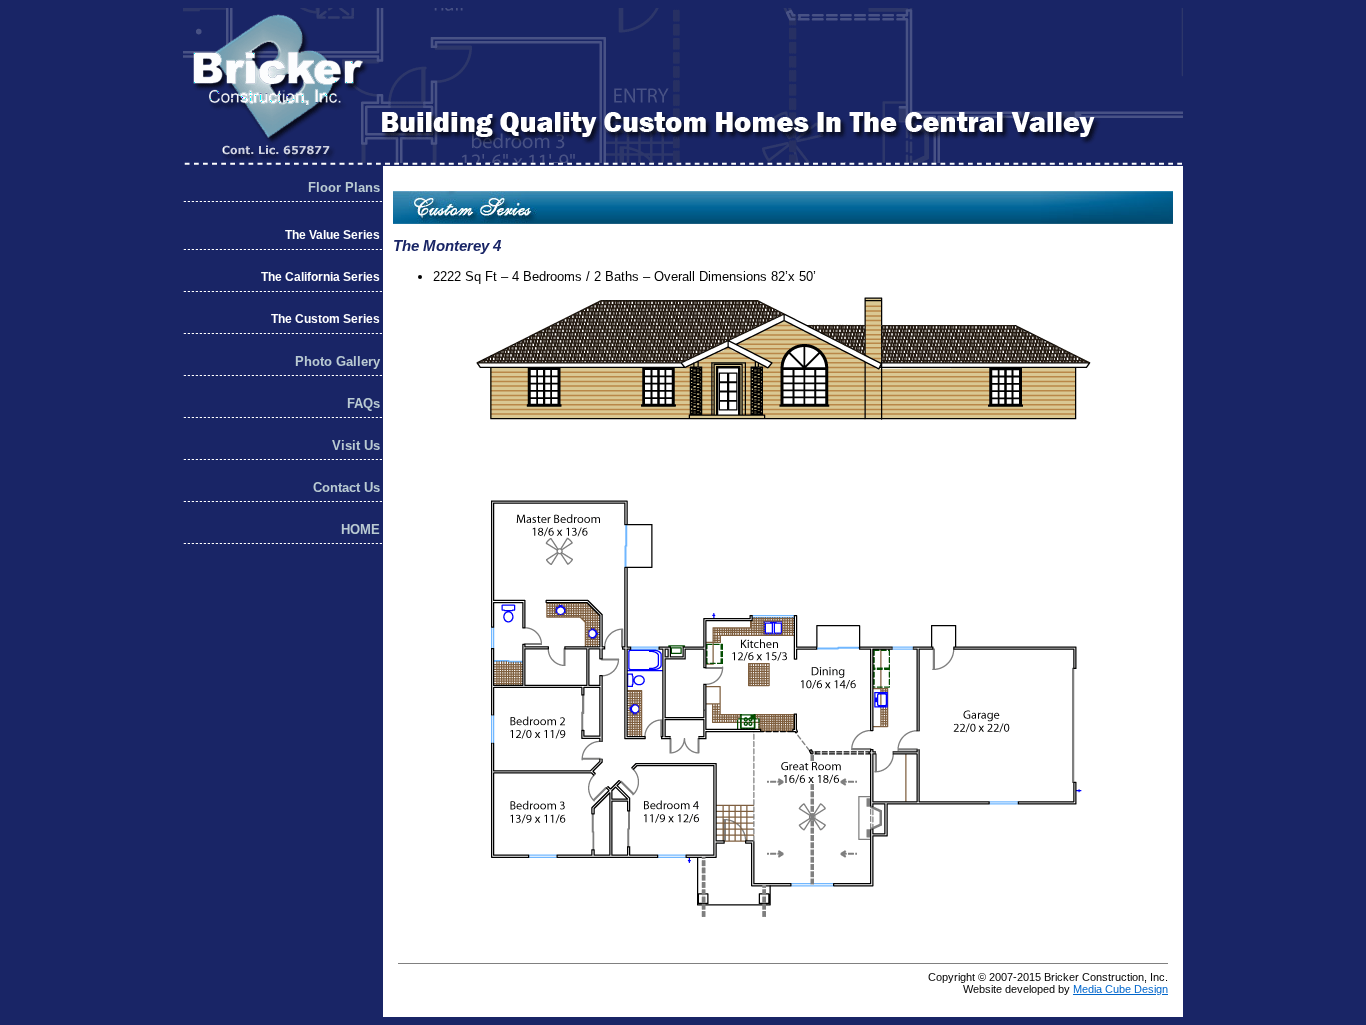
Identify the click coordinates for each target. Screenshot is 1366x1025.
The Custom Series (325, 319)
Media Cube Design (1120, 989)
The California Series (320, 277)
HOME (360, 529)
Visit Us (356, 445)
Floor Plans (344, 187)
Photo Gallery (337, 361)
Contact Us (346, 487)
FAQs (363, 403)
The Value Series (332, 235)
